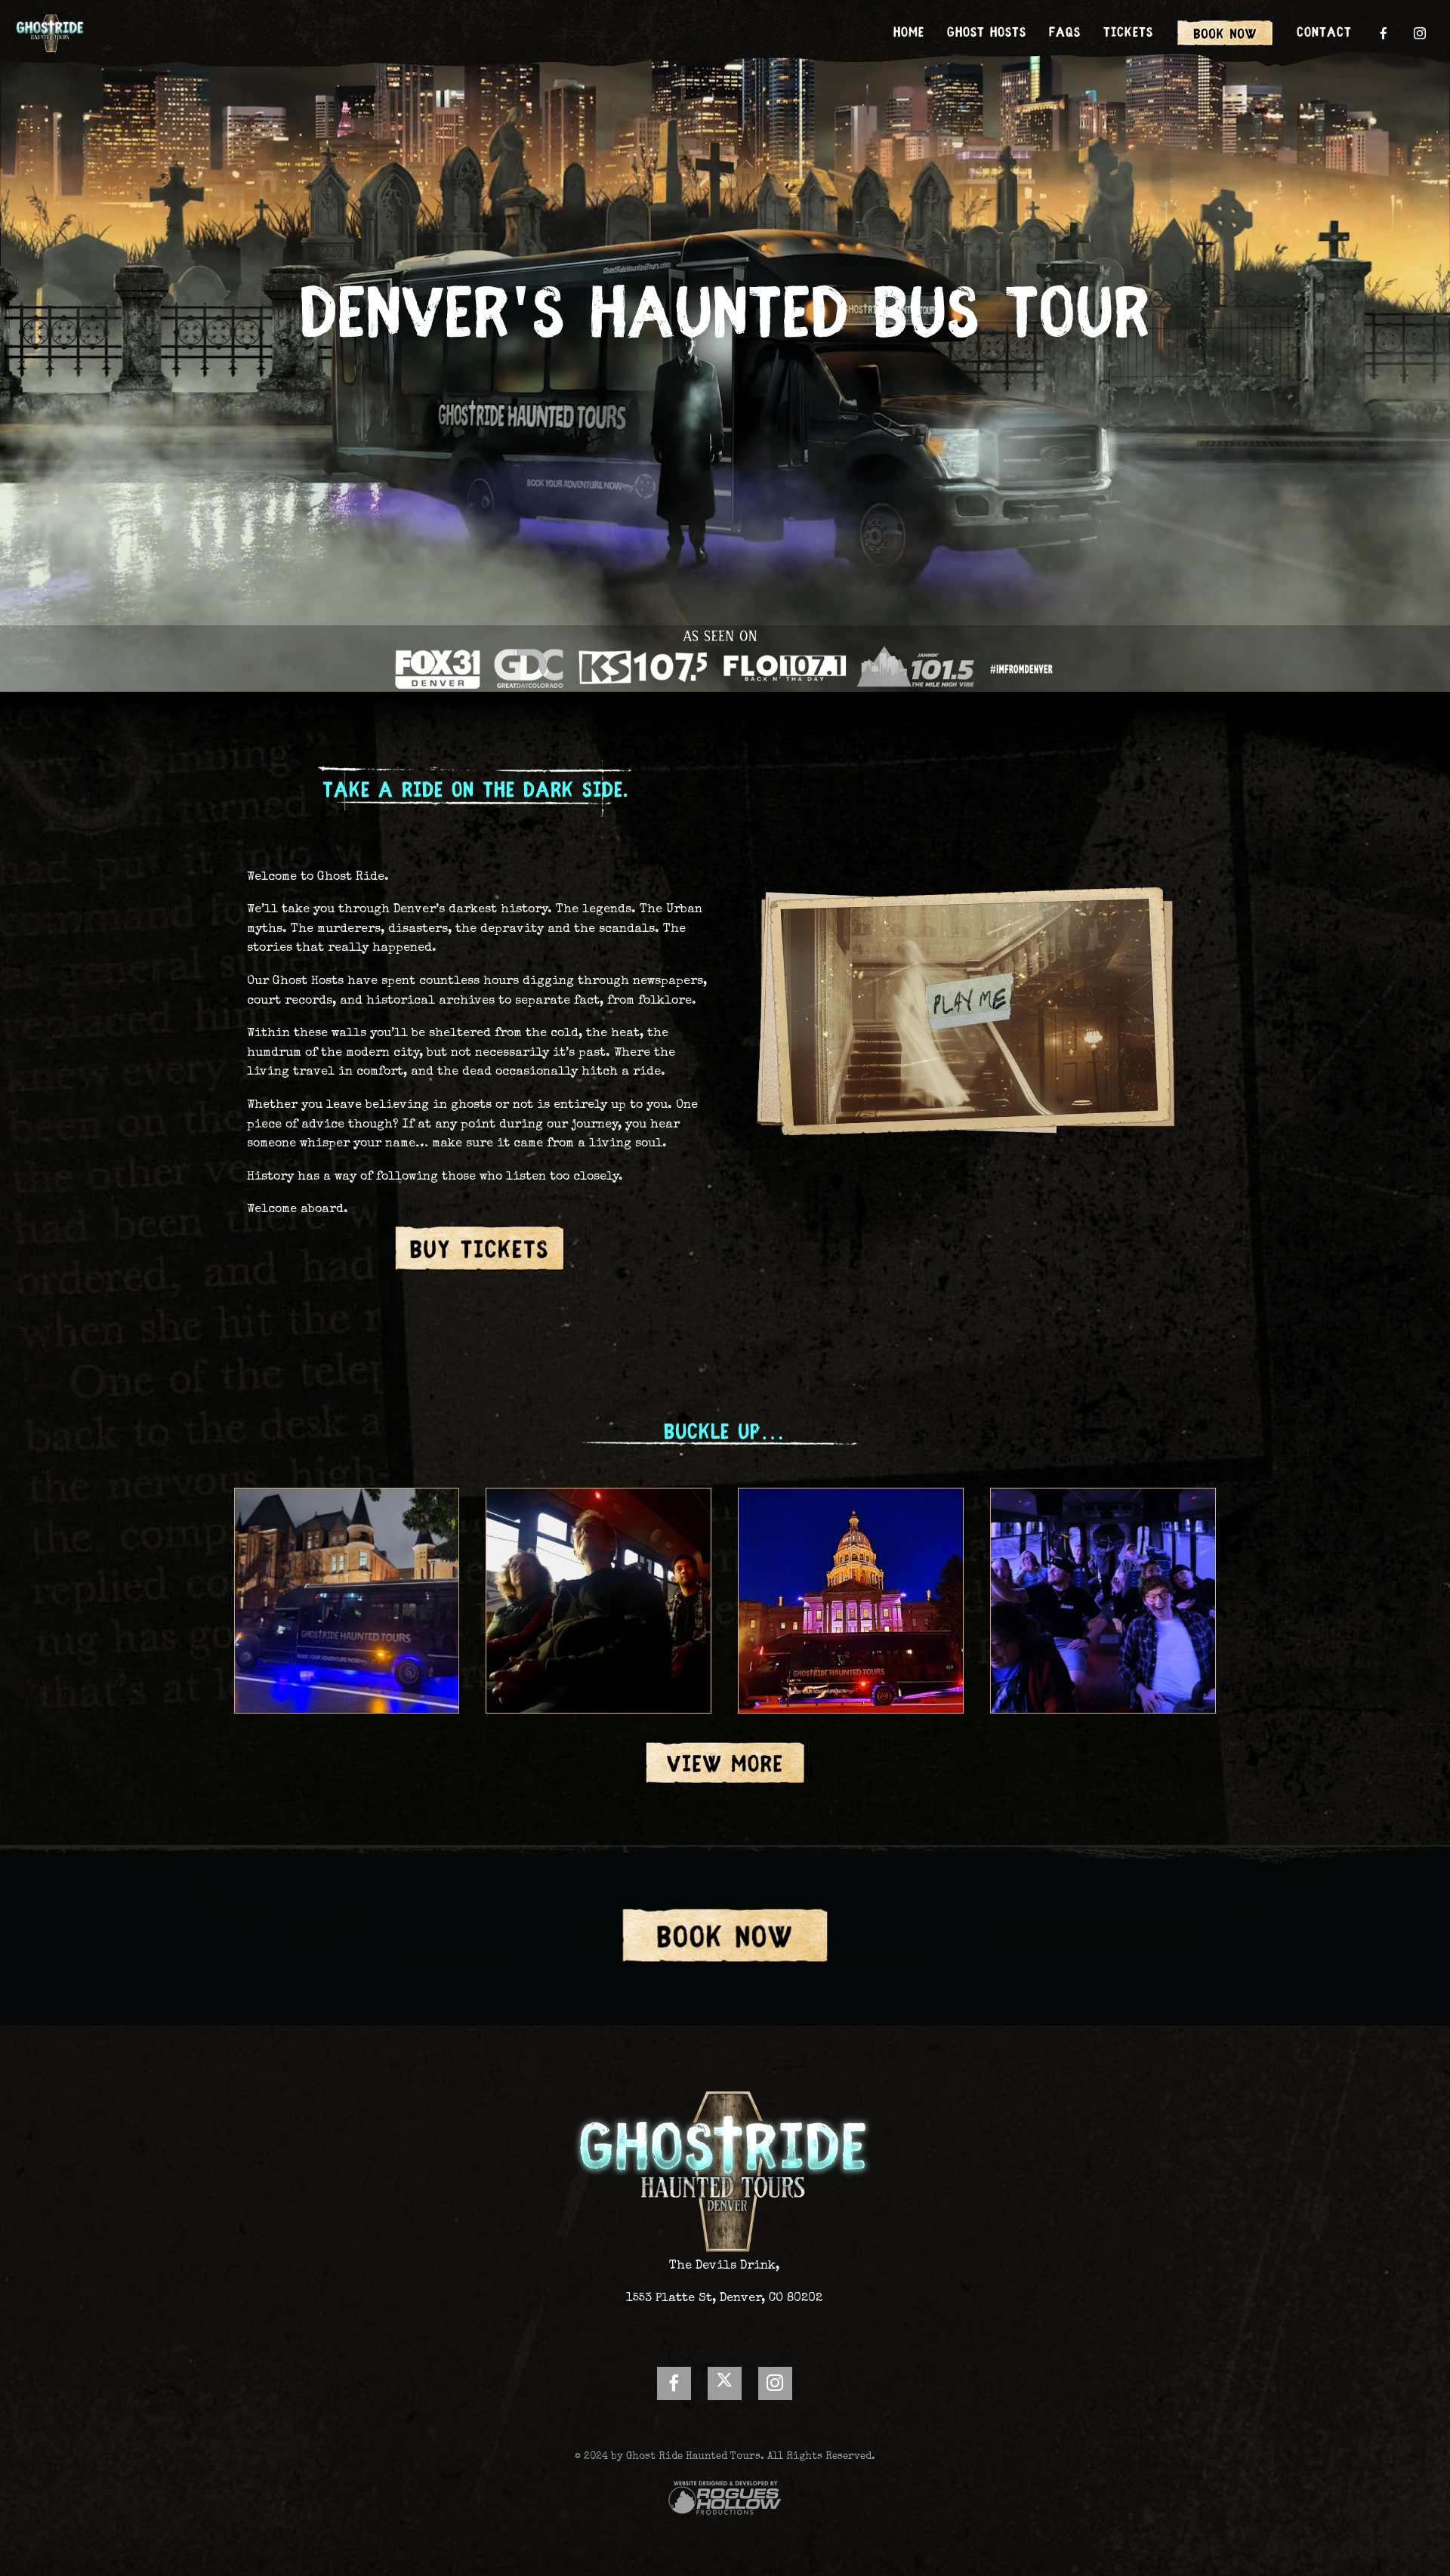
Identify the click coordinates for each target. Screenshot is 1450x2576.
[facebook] (1384, 33)
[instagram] (1421, 33)
